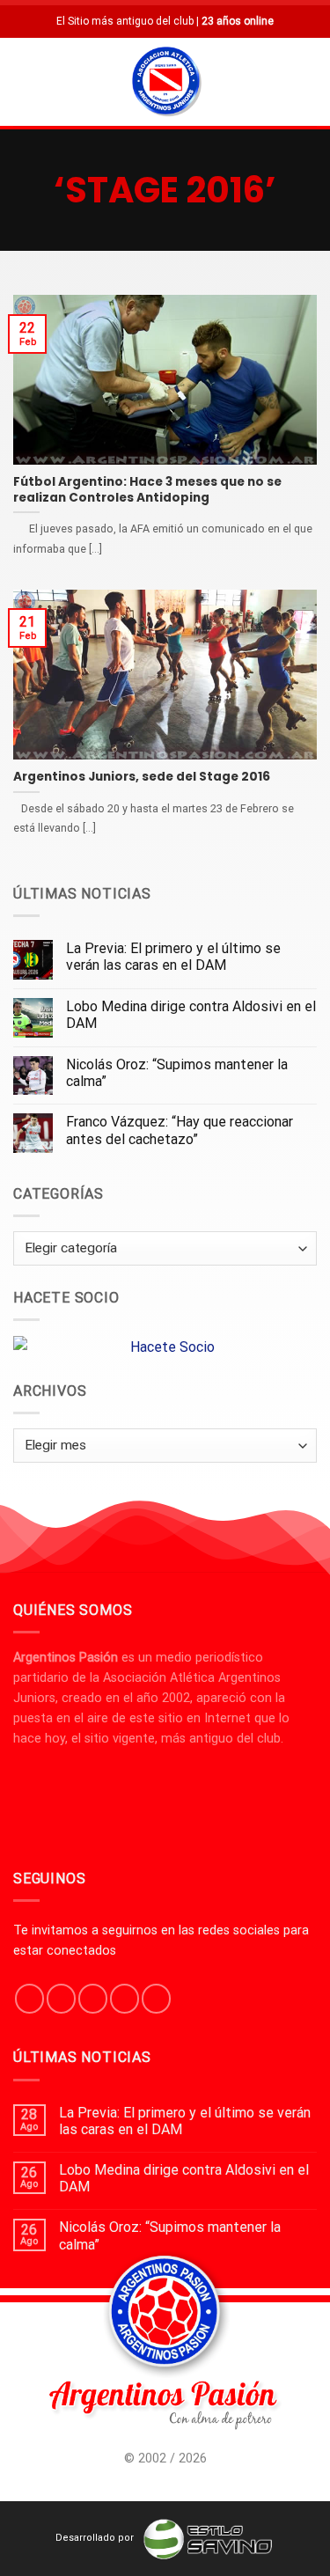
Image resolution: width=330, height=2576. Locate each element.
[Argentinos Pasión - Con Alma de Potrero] (166, 84)
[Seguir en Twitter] (93, 1999)
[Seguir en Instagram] (61, 1999)
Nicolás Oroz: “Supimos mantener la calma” (177, 1073)
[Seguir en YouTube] (156, 1999)
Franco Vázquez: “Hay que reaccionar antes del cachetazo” (180, 1130)
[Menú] (24, 81)
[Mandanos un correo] (125, 1999)
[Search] (310, 81)
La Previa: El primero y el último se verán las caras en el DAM (173, 957)
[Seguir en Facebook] (29, 1999)
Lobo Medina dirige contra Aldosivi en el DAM (191, 1015)
